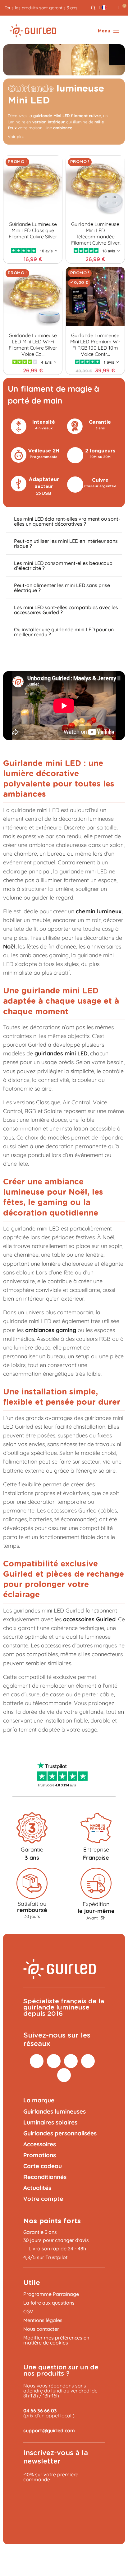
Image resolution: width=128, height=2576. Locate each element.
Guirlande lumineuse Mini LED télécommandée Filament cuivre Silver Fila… (95, 233)
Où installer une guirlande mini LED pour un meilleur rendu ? (64, 632)
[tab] (64, 521)
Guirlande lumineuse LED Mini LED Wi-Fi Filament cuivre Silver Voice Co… (33, 345)
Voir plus (16, 136)
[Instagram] (37, 2061)
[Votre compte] (114, 8)
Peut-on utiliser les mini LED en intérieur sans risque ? (66, 543)
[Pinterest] (54, 2061)
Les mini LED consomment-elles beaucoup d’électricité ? (63, 566)
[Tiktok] (88, 2061)
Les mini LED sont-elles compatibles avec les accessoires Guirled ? (66, 610)
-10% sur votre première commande (51, 2477)
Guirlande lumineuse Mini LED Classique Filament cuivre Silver (33, 230)
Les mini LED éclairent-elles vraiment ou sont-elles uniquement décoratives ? (67, 521)
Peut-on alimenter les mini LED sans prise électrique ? (62, 588)
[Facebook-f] (71, 2061)
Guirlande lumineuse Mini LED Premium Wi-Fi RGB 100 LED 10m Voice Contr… (95, 345)
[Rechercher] (93, 8)
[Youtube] (64, 2075)
